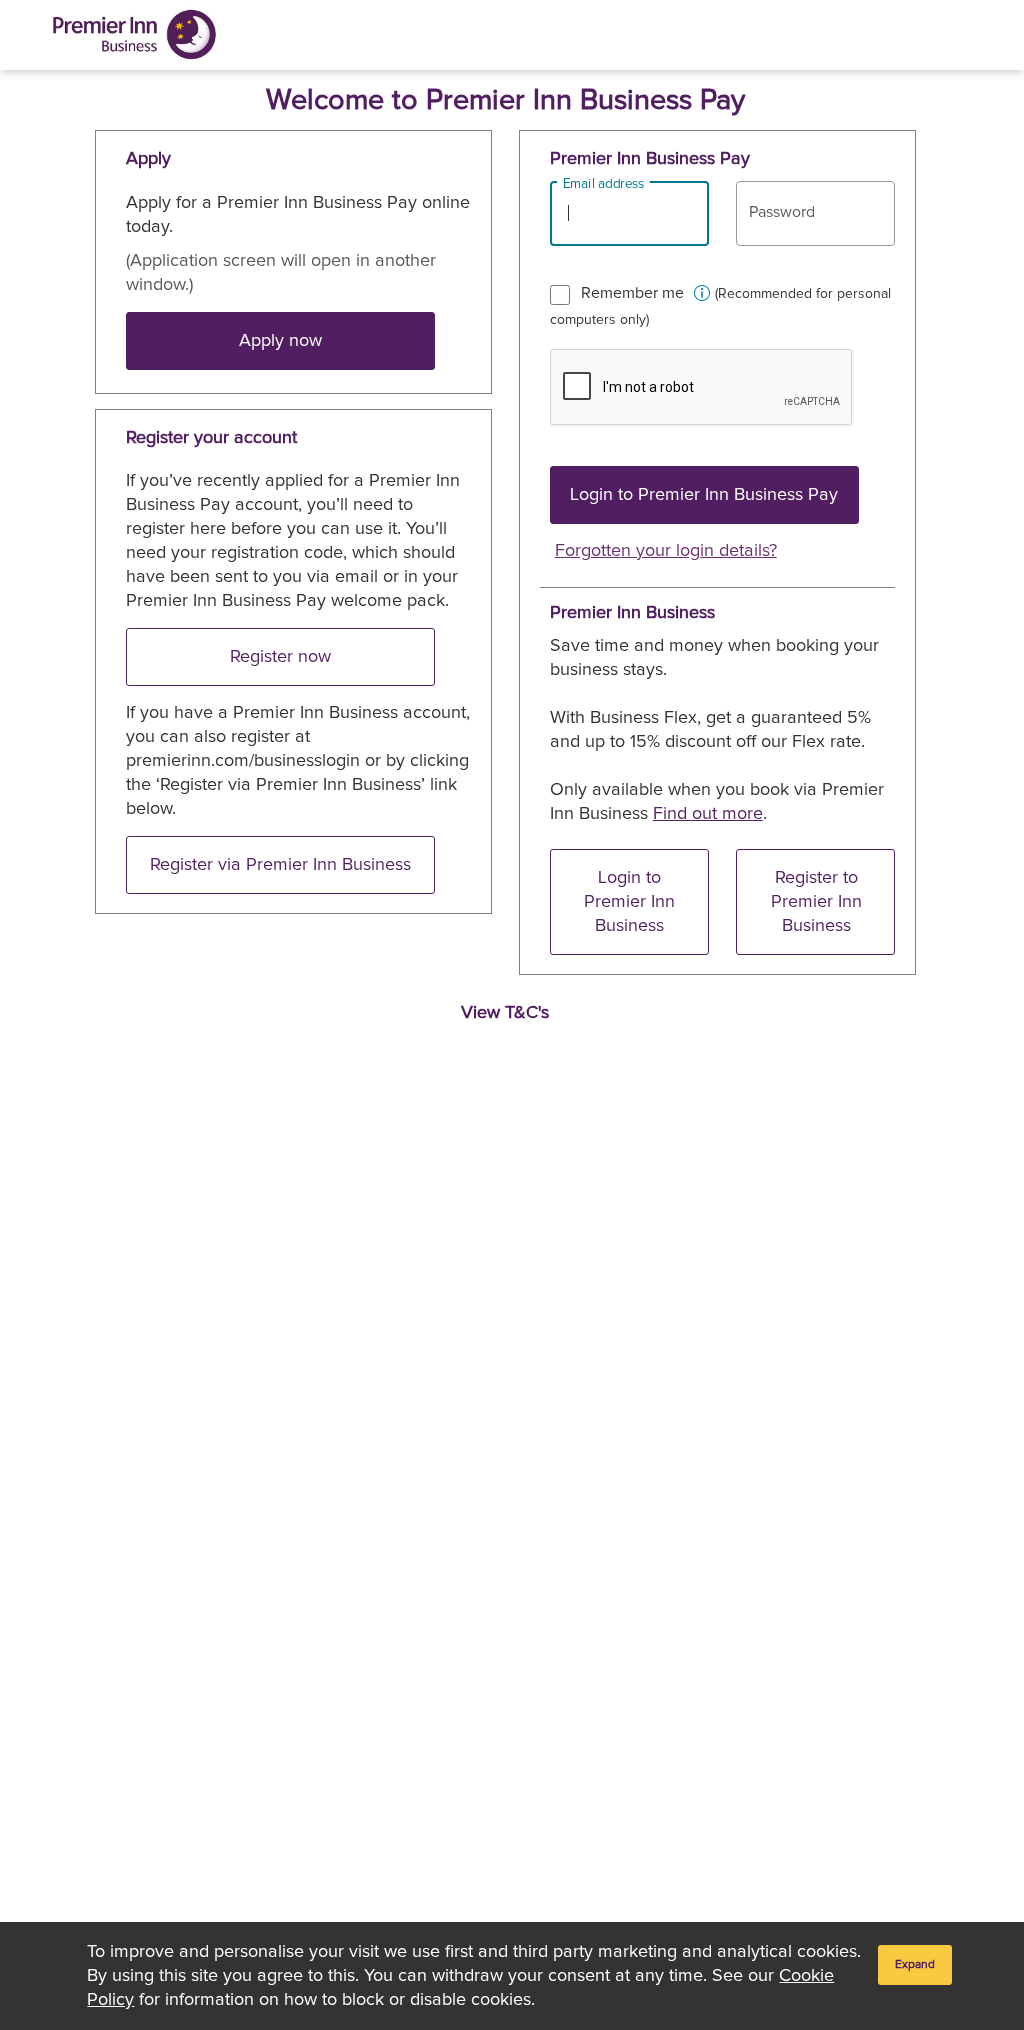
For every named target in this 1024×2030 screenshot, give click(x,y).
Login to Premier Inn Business (629, 902)
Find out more (708, 814)
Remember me (632, 293)
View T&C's (505, 1012)
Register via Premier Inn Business (280, 865)
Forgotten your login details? (666, 551)
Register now (280, 657)
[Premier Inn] (134, 35)
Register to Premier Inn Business (816, 902)
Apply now (280, 341)
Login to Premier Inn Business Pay (704, 495)
